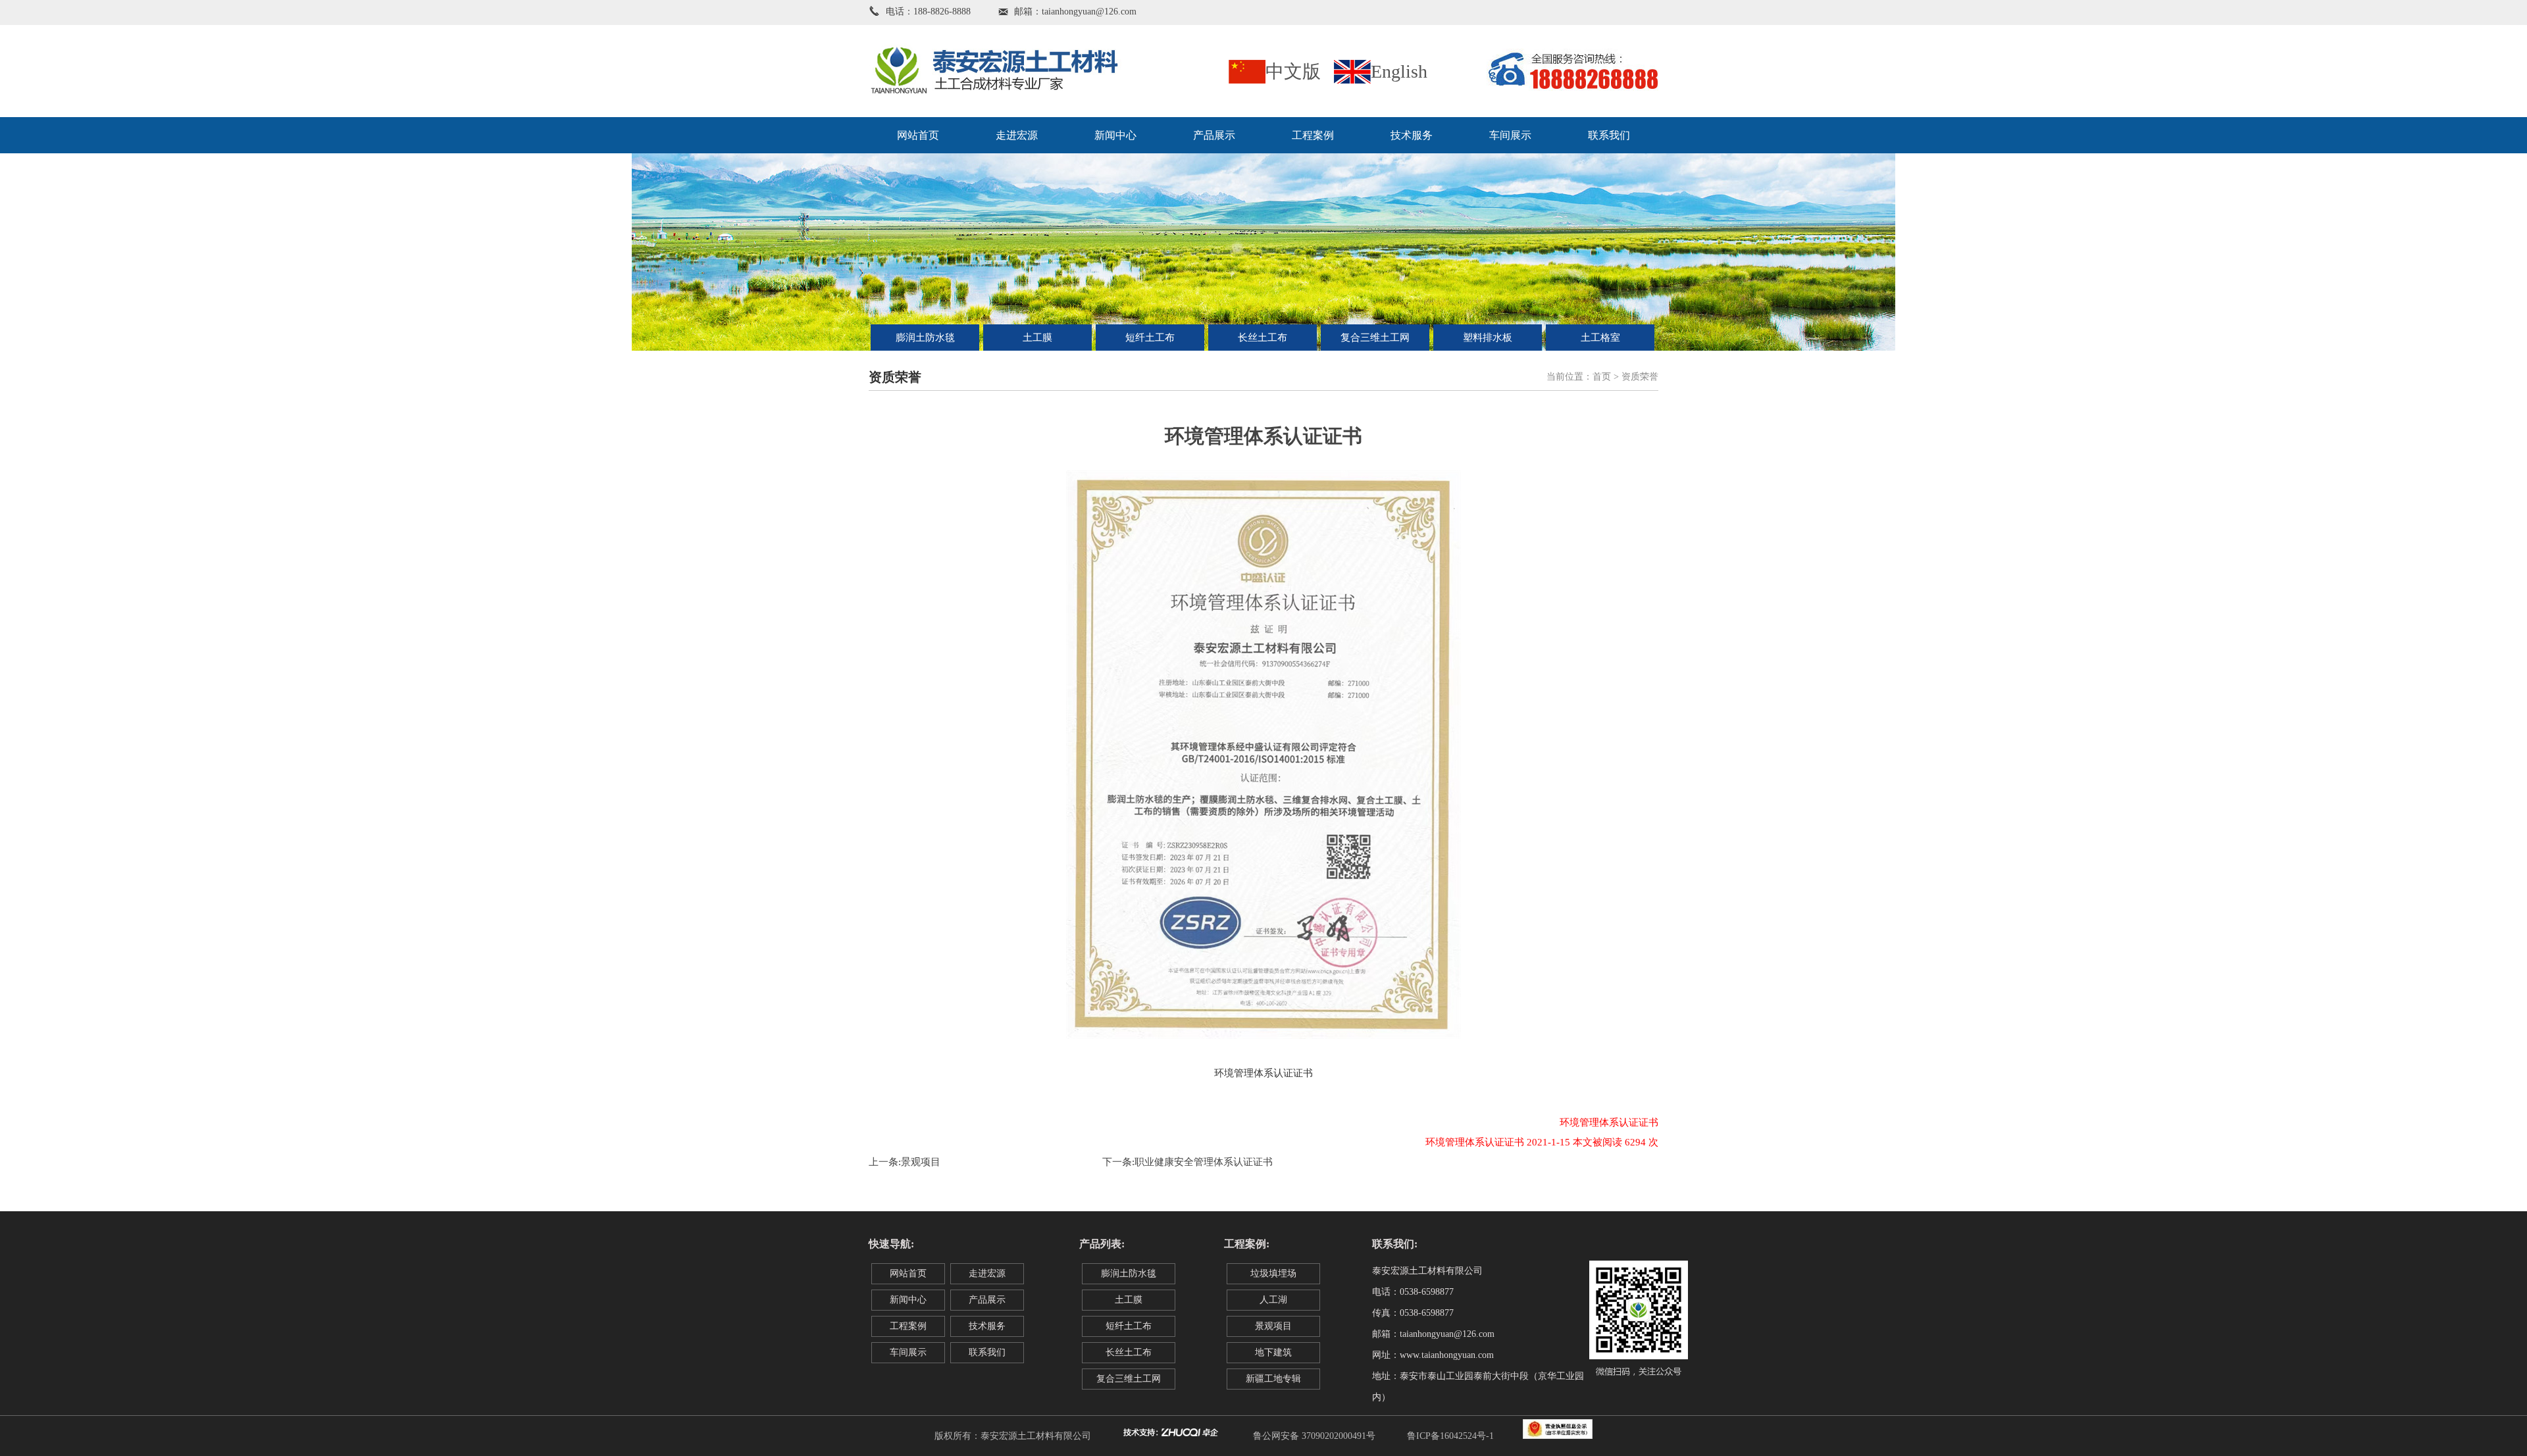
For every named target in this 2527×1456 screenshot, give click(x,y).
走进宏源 (1017, 135)
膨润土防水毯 (925, 338)
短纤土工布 (1150, 338)
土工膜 (1037, 338)
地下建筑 (1273, 1352)
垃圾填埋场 (1273, 1273)
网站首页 (918, 135)
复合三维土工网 (1375, 338)
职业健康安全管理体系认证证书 (1204, 1162)
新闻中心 (1115, 135)
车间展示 (1510, 135)
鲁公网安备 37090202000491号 (1314, 1436)
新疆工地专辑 (1273, 1379)
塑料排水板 (1488, 338)
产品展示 (1214, 135)
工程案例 (1313, 135)
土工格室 (1600, 338)
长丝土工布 (1263, 338)
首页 (1602, 377)
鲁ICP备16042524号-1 (1450, 1436)
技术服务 (1412, 135)
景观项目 (921, 1162)
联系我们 (1609, 135)
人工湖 (1273, 1300)
